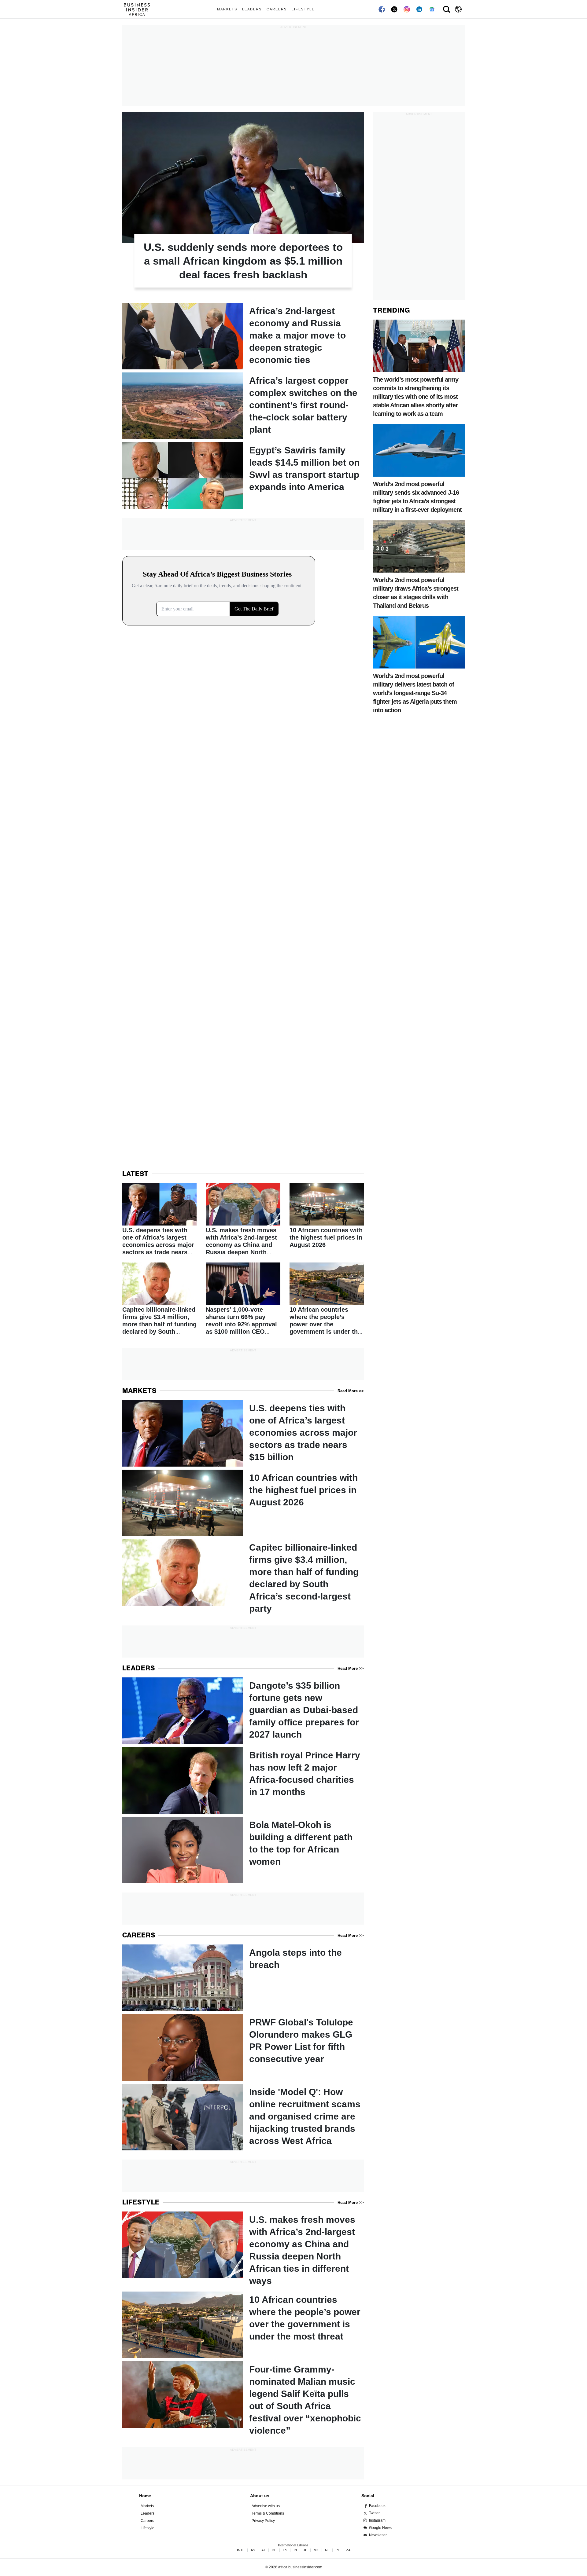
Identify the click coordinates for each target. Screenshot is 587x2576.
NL (327, 2550)
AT (263, 2550)
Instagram (377, 2520)
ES (285, 2550)
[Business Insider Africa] (139, 9)
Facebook (377, 2506)
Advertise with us (266, 2506)
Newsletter (378, 2535)
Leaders (252, 9)
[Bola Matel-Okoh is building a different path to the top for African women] (243, 1850)
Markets (227, 9)
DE (274, 2550)
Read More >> (351, 1391)
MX (316, 2550)
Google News (380, 2528)
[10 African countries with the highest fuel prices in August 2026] (327, 1216)
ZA (348, 2550)
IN (295, 2550)
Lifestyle (303, 9)
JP (305, 2550)
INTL (241, 2550)
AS (253, 2550)
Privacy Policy (263, 2521)
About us (260, 2496)
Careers (277, 9)
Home (145, 2496)
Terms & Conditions (268, 2513)
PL (338, 2550)
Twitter (374, 2513)
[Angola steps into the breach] (243, 1978)
